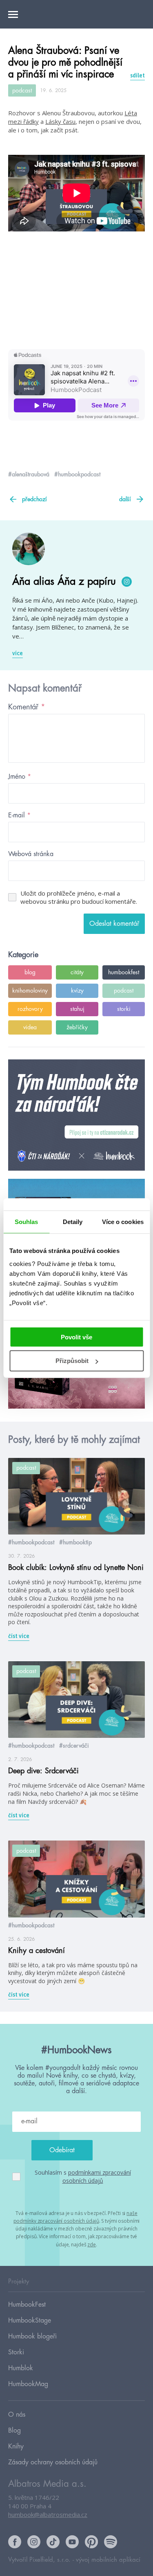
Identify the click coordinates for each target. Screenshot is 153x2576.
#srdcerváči (74, 1746)
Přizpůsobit (72, 1361)
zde (92, 2245)
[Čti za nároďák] (76, 1115)
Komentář (27, 707)
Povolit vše (76, 1337)
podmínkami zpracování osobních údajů (97, 2176)
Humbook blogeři (32, 2336)
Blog (14, 2431)
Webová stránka (31, 854)
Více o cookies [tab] (123, 1222)
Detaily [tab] (73, 1222)
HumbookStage (30, 2321)
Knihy (16, 2446)
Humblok (21, 2368)
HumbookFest (27, 2305)
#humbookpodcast (77, 474)
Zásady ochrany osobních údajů (53, 2462)
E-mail (19, 815)
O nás (17, 2415)
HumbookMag (28, 2384)
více (18, 653)
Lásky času (60, 121)
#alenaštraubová (29, 474)
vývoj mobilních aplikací (108, 2560)
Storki (16, 2352)
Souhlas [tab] (27, 1222)
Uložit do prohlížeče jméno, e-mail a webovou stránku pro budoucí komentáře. (79, 897)
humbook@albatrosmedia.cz (48, 2514)
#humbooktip (75, 1542)
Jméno (20, 777)
